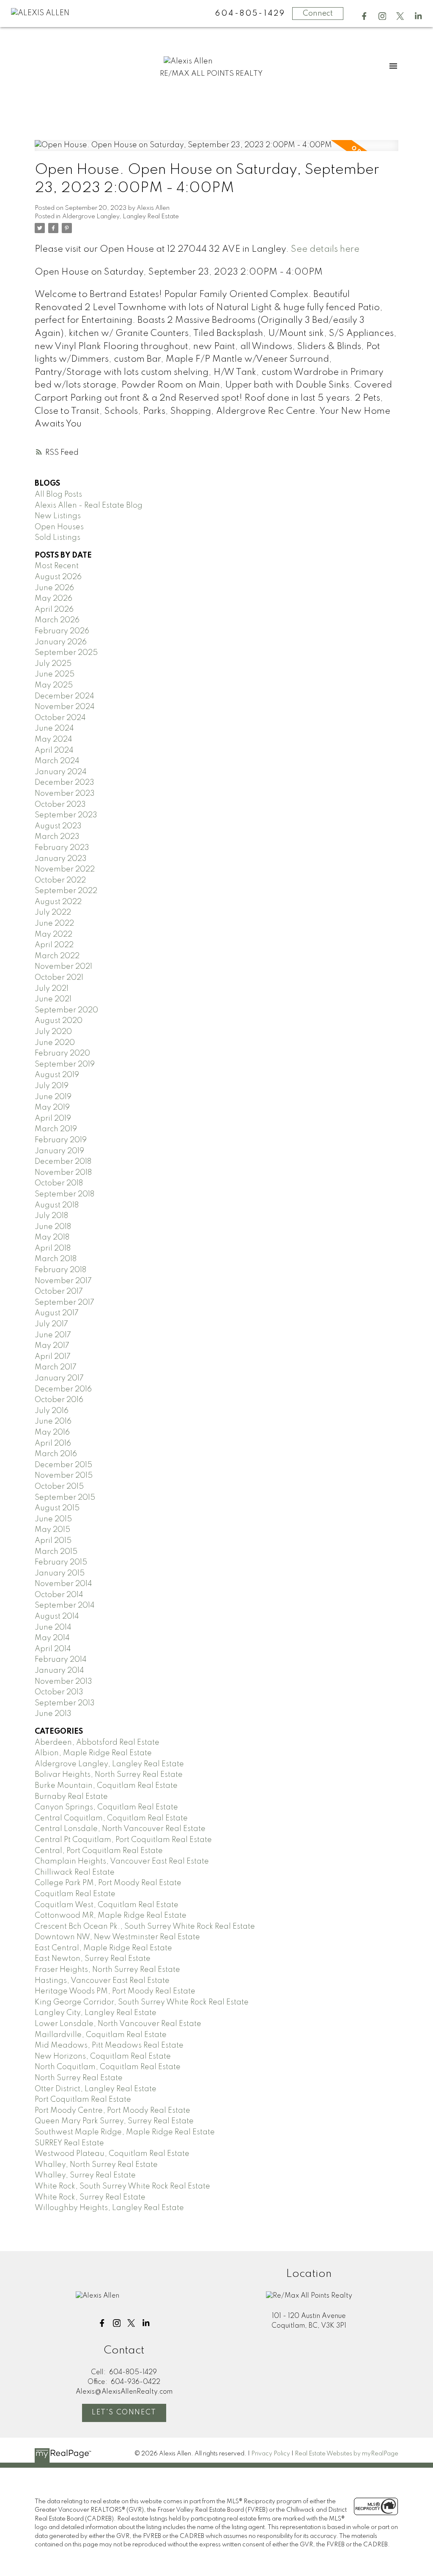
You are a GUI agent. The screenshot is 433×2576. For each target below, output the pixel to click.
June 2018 (53, 1227)
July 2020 (53, 1032)
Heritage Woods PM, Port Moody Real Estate (115, 1991)
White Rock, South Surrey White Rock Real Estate (122, 2186)
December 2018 (63, 1162)
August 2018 (57, 1205)
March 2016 (56, 1454)
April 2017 (53, 1357)
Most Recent (57, 566)
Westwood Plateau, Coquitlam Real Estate (112, 2154)
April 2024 (54, 751)
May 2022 (53, 935)
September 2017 (64, 1303)
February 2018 (60, 1270)
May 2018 (52, 1237)
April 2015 (53, 1541)
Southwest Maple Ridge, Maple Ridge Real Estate (125, 2132)
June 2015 (53, 1519)
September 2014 (65, 1606)
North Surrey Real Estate (79, 2078)
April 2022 (54, 945)
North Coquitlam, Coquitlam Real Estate (108, 2067)
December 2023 (64, 783)
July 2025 (53, 664)
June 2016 (53, 1421)
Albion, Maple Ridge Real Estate (93, 1753)
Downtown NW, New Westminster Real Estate (117, 1937)
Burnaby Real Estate (71, 1797)
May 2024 (53, 740)
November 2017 (63, 1281)
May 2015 (52, 1530)
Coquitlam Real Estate (75, 1894)
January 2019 (59, 1151)
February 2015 (61, 1562)
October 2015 (59, 1487)
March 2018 (56, 1259)
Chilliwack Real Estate (75, 1872)
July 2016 (52, 1411)
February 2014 (61, 1660)
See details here (325, 249)
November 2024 (65, 707)
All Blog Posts (58, 495)
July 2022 (53, 913)
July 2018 (51, 1216)
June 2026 (54, 588)
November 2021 (63, 967)
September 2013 (65, 1703)
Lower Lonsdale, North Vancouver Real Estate (118, 2024)
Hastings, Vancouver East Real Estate (102, 1981)
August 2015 (57, 1508)
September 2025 (66, 653)
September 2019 (65, 1064)
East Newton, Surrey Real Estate (93, 1959)
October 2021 (59, 978)
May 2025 (54, 685)
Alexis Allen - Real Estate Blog (89, 506)
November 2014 (63, 1584)
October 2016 (59, 1400)
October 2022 (60, 880)
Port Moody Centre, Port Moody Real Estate (112, 2111)
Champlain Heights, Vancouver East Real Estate (122, 1861)
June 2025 (55, 674)
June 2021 (53, 999)
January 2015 (60, 1573)
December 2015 (63, 1465)
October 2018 (59, 1183)
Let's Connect (124, 2412)
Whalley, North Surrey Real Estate (96, 2165)
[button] (364, 16)
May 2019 (52, 1108)
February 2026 (62, 631)
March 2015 (56, 1552)
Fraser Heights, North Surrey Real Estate (107, 1970)
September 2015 (65, 1498)
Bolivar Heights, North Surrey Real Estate (109, 1775)
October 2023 (60, 805)
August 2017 (57, 1313)
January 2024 (61, 772)
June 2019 (53, 1097)
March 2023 (57, 837)
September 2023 (66, 815)
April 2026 (54, 610)
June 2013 (53, 1714)
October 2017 (59, 1292)
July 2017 (51, 1324)
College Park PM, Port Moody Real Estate (108, 1883)
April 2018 (53, 1248)
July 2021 (52, 989)
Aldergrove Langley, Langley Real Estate (121, 217)
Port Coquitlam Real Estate (83, 2100)
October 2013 (59, 1692)
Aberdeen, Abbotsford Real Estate (97, 1743)
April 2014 (53, 1649)
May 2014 (52, 1638)
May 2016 (52, 1432)
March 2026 (57, 620)
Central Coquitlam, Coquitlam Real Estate (111, 1818)
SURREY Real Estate (69, 2143)
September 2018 (64, 1194)
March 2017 (56, 1367)
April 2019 (53, 1119)
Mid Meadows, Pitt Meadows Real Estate (109, 2045)
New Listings (58, 516)
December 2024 (64, 696)
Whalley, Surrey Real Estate (85, 2175)
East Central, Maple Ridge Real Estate (103, 1948)
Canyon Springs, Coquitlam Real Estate (106, 1807)
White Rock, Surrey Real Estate (90, 2197)
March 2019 (56, 1129)
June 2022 (54, 924)
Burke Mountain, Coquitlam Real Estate (106, 1786)
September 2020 (66, 1010)
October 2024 (60, 718)
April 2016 (53, 1443)
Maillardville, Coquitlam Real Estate (101, 2035)
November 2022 (65, 869)
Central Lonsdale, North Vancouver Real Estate (120, 1829)
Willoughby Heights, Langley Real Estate (109, 2208)
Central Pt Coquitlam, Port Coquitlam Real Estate (123, 1840)
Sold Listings (58, 538)
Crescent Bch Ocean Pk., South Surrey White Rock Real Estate (145, 1927)
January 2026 (61, 642)
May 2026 (53, 599)
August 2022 (58, 902)
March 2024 (57, 761)
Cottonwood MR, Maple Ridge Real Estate (111, 1916)
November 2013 (63, 1682)
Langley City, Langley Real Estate (96, 2013)
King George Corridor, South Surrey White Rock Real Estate (142, 2002)
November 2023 (65, 794)
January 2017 (59, 1378)
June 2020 (55, 1043)
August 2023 (58, 826)
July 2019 (52, 1086)
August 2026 (58, 577)
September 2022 (66, 891)
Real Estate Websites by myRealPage (347, 2454)
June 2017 (53, 1335)
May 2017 (52, 1346)
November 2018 (63, 1173)
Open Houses (59, 527)
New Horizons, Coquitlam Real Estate (103, 2056)
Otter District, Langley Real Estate (96, 2089)
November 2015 (64, 1476)
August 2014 (57, 1617)
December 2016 (63, 1389)
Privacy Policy (271, 2454)
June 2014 (53, 1628)
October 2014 (59, 1595)
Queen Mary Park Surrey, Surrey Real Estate (114, 2121)
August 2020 (59, 1021)
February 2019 (61, 1140)
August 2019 (57, 1075)
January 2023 (61, 859)
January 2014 (59, 1671)
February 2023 (62, 848)
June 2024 (54, 729)
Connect (318, 14)
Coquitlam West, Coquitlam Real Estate (107, 1905)
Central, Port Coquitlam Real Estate (99, 1851)
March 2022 (57, 956)
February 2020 (62, 1053)
